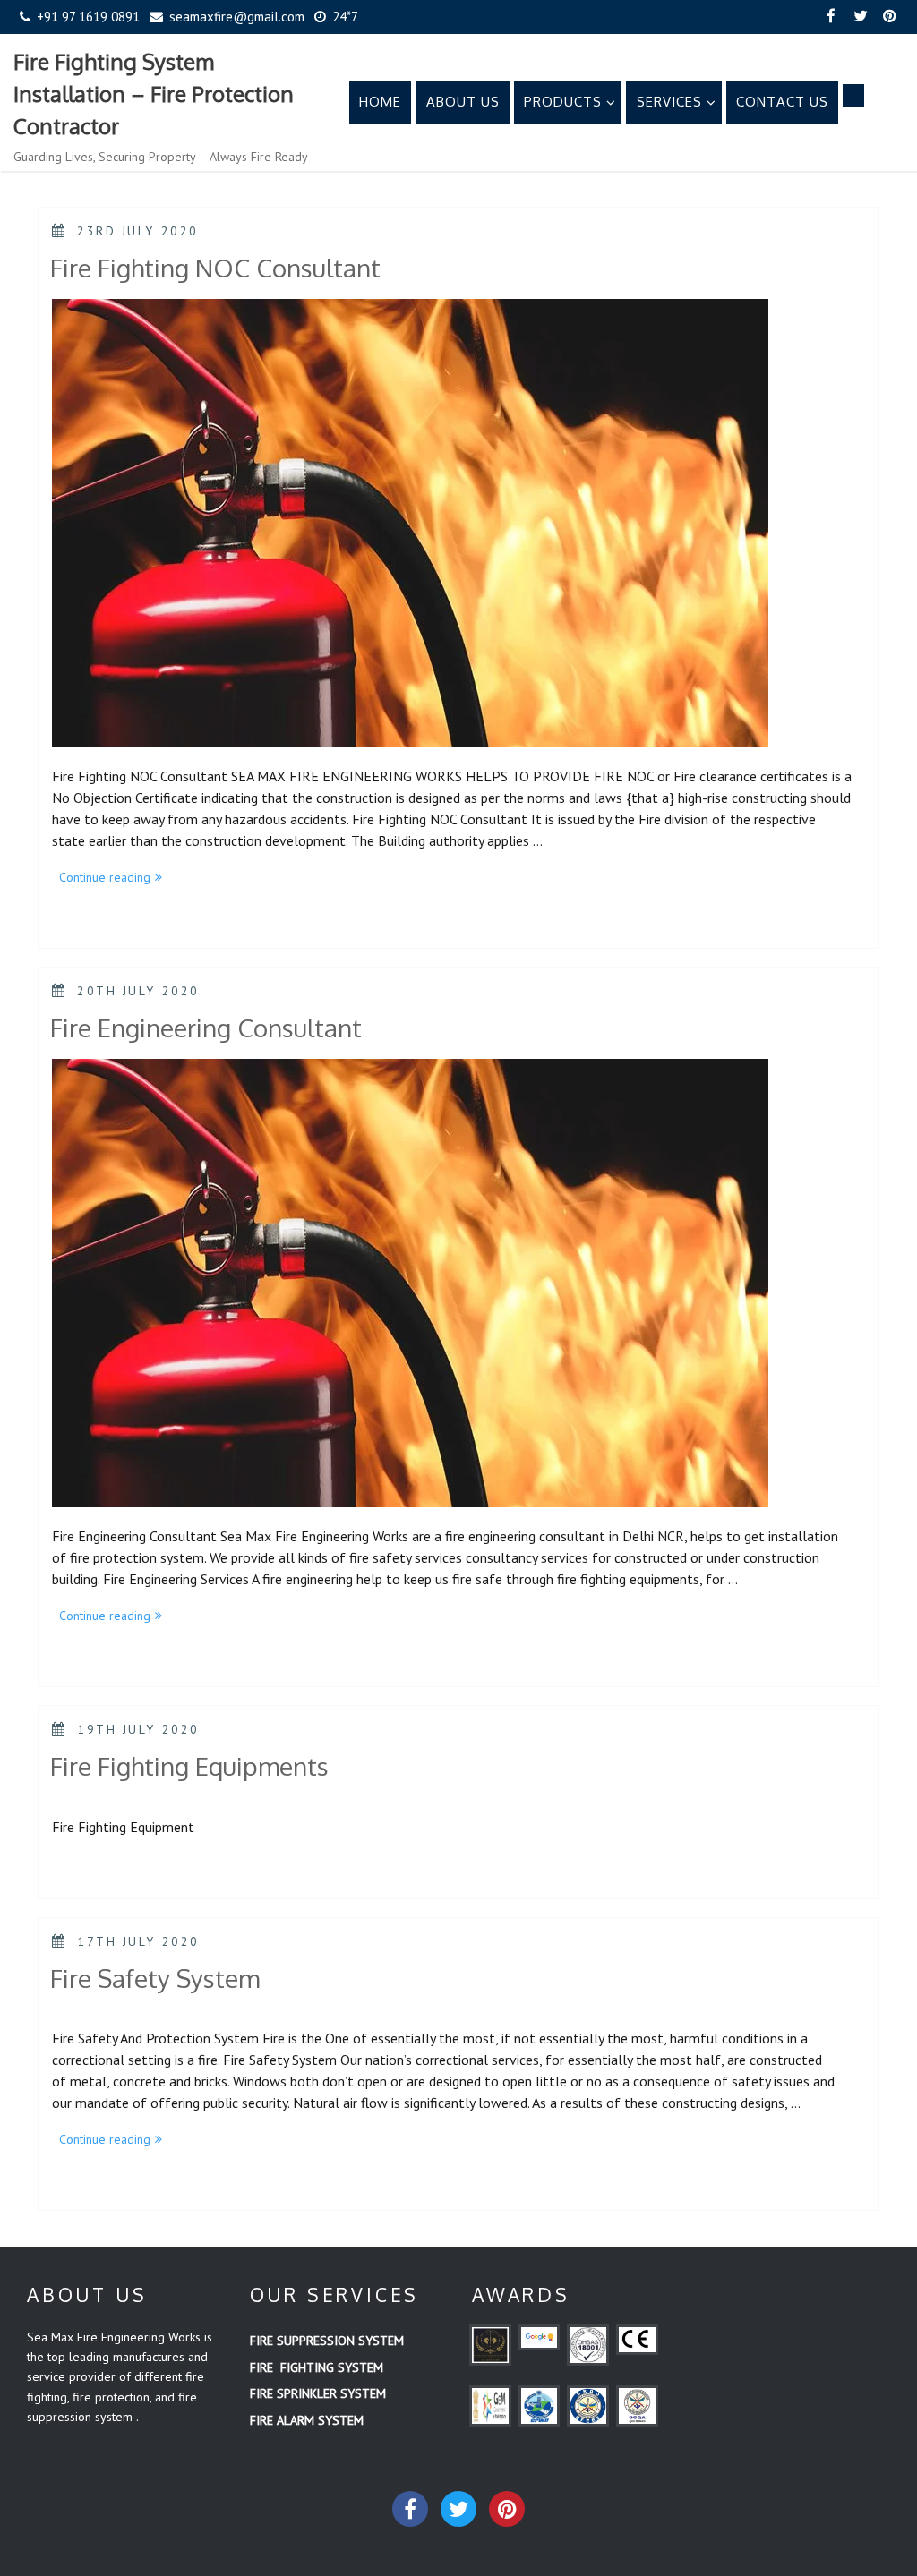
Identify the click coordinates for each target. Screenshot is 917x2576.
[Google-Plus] (507, 2509)
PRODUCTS (563, 102)
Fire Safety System (155, 1978)
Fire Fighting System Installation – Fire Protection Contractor (154, 94)
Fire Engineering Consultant (206, 1028)
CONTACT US (782, 102)
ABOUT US (463, 102)
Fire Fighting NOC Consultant (215, 268)
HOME (380, 102)
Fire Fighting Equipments (189, 1766)
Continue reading (114, 879)
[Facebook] (831, 17)
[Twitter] (861, 17)
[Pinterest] (890, 17)
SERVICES (669, 102)
